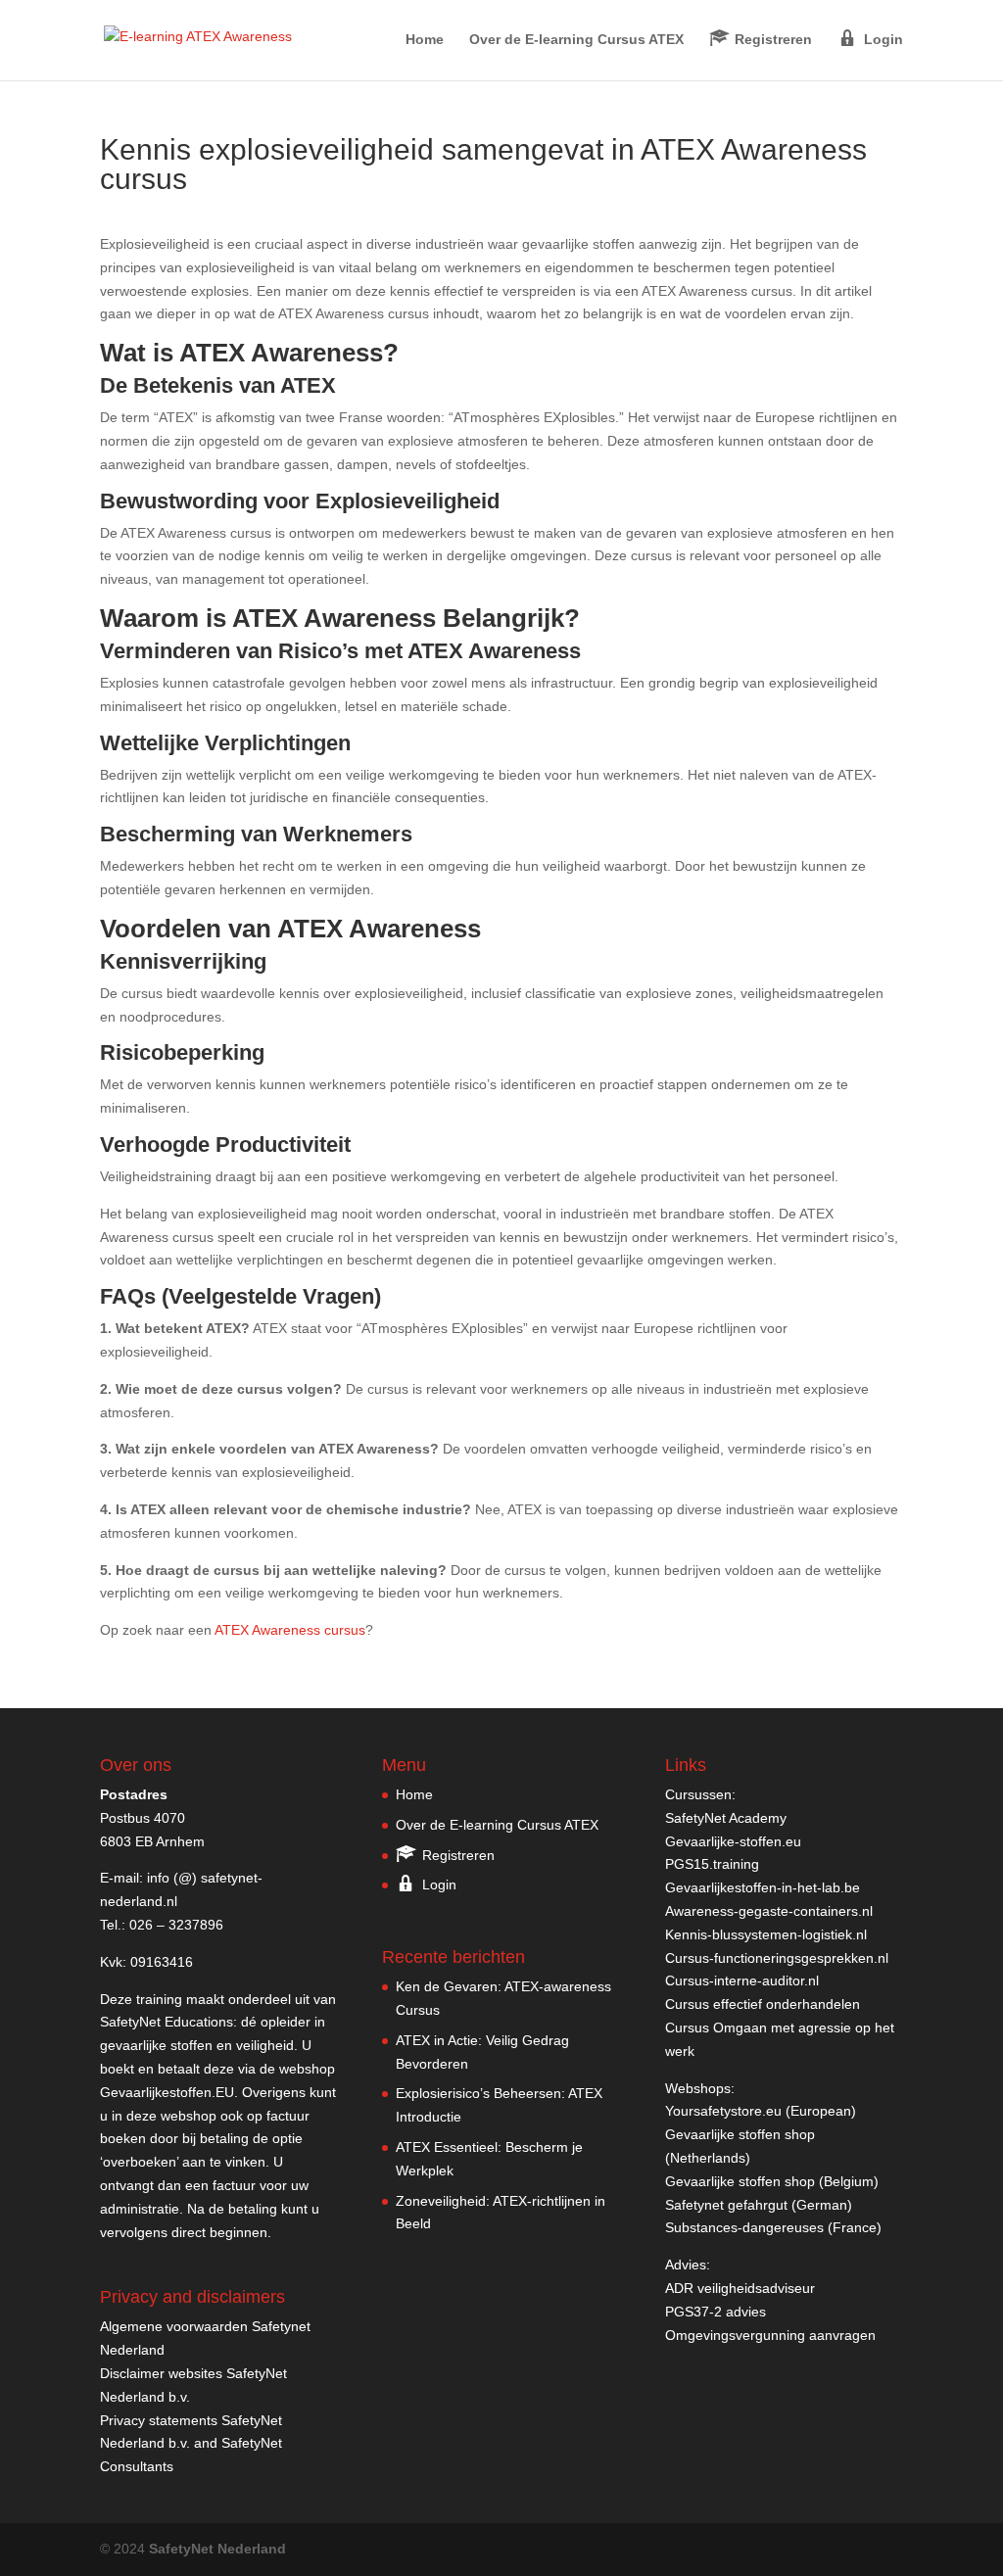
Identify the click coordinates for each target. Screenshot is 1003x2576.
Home (425, 40)
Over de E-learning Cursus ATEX (576, 40)
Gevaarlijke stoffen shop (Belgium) (772, 2181)
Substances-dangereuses (744, 2227)
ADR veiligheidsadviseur (740, 2288)
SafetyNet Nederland (217, 2549)
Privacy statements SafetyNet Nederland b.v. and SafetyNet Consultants (191, 2444)
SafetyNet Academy (726, 1818)
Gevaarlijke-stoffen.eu (733, 1841)
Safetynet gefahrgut (726, 2205)
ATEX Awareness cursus (290, 1630)
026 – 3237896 (176, 1925)
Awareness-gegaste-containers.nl (769, 1911)
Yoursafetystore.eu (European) (761, 2111)
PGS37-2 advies (716, 2312)
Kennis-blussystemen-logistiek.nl (766, 1934)
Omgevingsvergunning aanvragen (770, 2335)
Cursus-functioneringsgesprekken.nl (777, 1958)
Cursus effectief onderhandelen (763, 2004)
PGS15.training (714, 1864)
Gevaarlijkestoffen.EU (167, 2092)
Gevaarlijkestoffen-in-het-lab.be (763, 1887)
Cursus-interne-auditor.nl (742, 1980)
